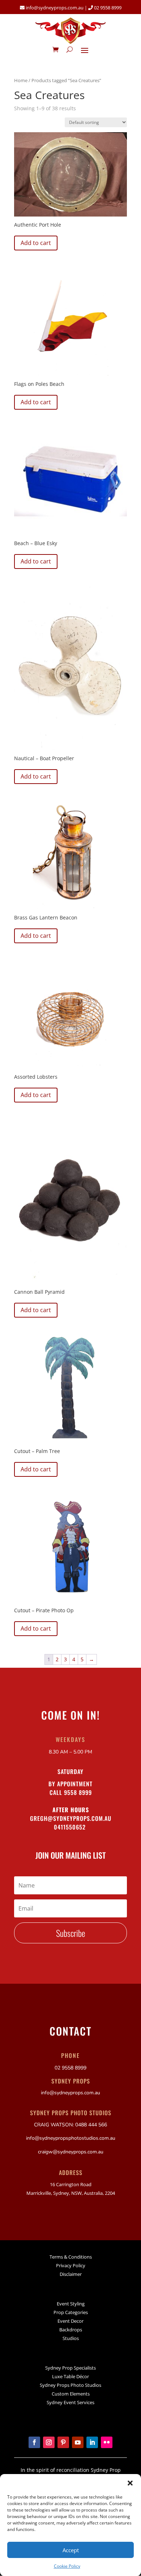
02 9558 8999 (107, 8)
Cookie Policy (67, 2566)
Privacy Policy (71, 2265)
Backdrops (71, 2330)
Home (21, 80)
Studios (71, 2338)
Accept (71, 2550)
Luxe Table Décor (70, 2376)
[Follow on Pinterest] (63, 2442)
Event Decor (70, 2321)
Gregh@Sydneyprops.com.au (71, 1818)
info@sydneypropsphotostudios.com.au (71, 2138)
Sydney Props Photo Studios (70, 2385)
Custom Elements (71, 2394)
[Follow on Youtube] (78, 2442)
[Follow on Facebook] (34, 2442)
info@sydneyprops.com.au (55, 8)
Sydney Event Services (70, 2402)
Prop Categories (71, 2312)
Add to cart (36, 243)
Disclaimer (71, 2274)
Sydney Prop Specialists (70, 2368)
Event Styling (71, 2304)
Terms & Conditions (71, 2257)
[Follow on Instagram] (49, 2442)
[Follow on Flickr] (107, 2442)
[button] (130, 2483)
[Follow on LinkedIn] (92, 2442)
